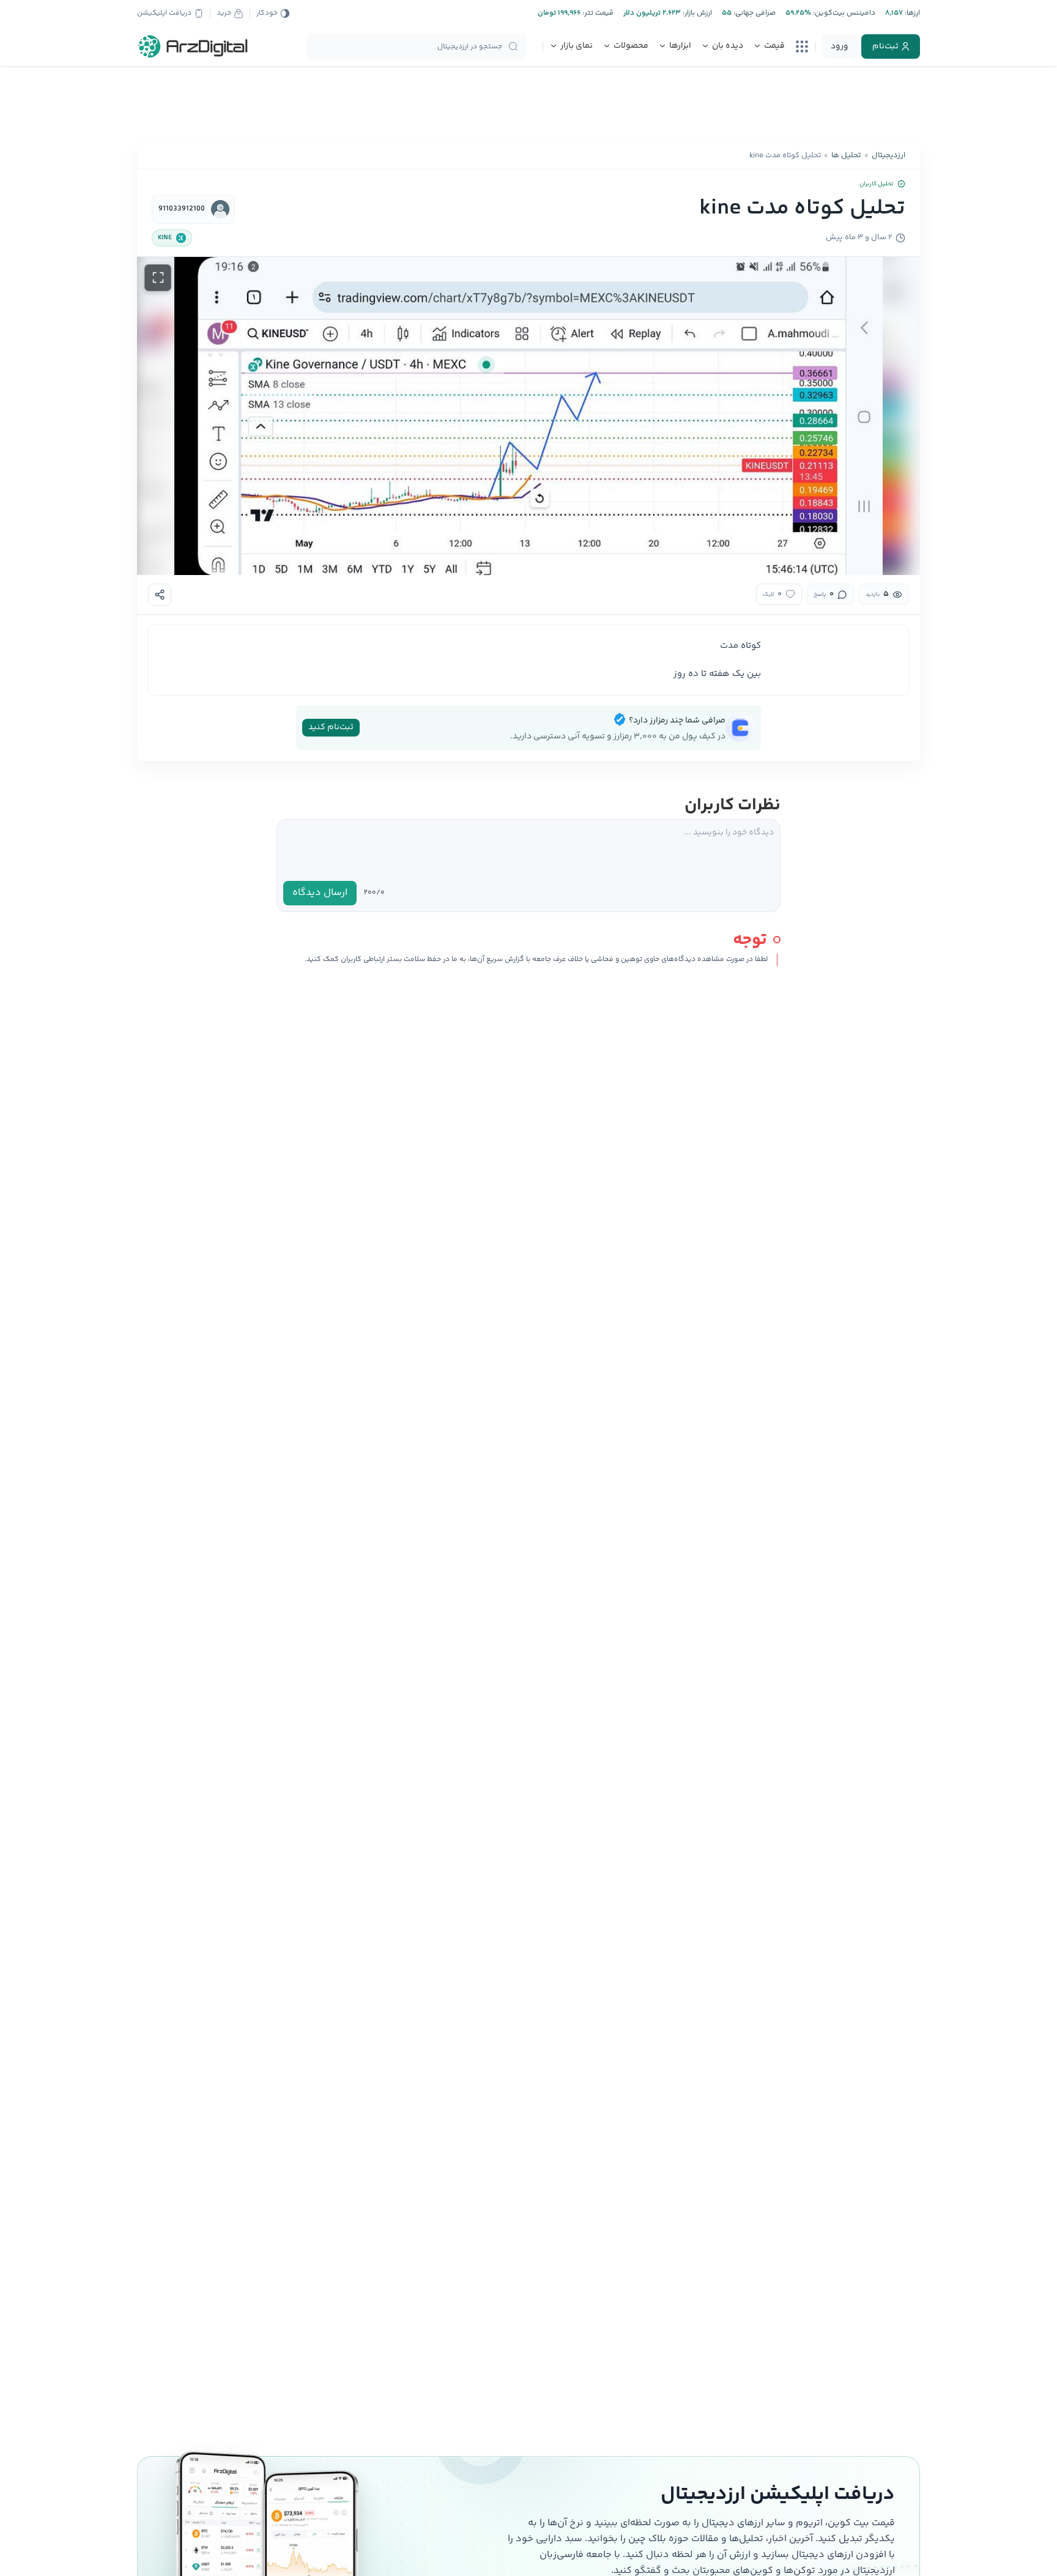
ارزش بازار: (696, 13)
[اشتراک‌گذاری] (160, 595)
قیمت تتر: (597, 13)
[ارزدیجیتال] (193, 46)
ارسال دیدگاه (320, 893)
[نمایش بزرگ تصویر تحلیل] (158, 278)
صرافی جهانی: (754, 13)
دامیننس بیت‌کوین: (843, 13)
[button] (528, 416)
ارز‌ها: (911, 13)
